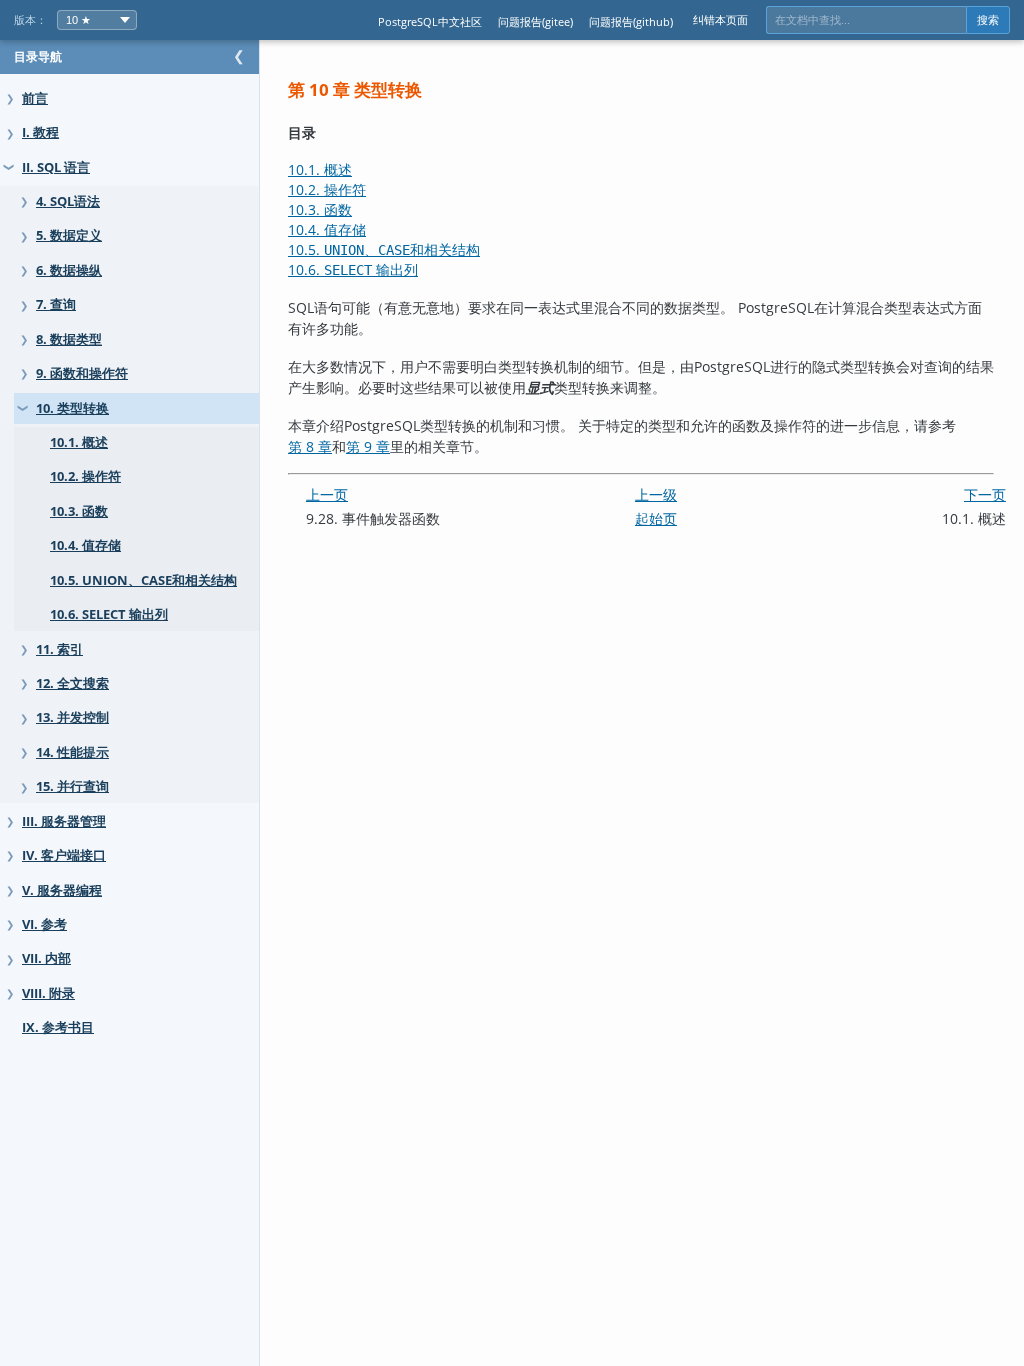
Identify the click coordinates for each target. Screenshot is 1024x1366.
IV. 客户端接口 (64, 855)
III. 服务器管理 (64, 821)
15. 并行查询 (72, 786)
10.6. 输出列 (353, 269)
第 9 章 (368, 446)
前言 (35, 98)
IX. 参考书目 (58, 1027)
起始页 (656, 518)
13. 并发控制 (72, 717)
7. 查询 (56, 304)
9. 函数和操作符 (82, 373)
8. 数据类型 (69, 339)
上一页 (327, 494)
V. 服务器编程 (62, 890)
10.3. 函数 (79, 511)
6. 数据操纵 (69, 270)
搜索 (988, 20)
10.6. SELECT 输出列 (109, 614)
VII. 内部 (46, 958)
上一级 (656, 494)
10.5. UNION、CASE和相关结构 (143, 580)
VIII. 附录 (48, 993)
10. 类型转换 (72, 408)
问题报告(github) (631, 21)
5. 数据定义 (69, 235)
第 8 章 (310, 446)
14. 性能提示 (72, 752)
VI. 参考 (44, 924)
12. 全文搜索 (72, 683)
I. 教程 (40, 132)
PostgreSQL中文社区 (430, 21)
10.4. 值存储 (85, 545)
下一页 (985, 494)
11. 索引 (59, 649)
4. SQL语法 (68, 201)
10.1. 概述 (79, 442)
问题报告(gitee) (535, 21)
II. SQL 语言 (56, 167)
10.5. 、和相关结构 (384, 249)
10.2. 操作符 (85, 476)
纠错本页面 (720, 19)
